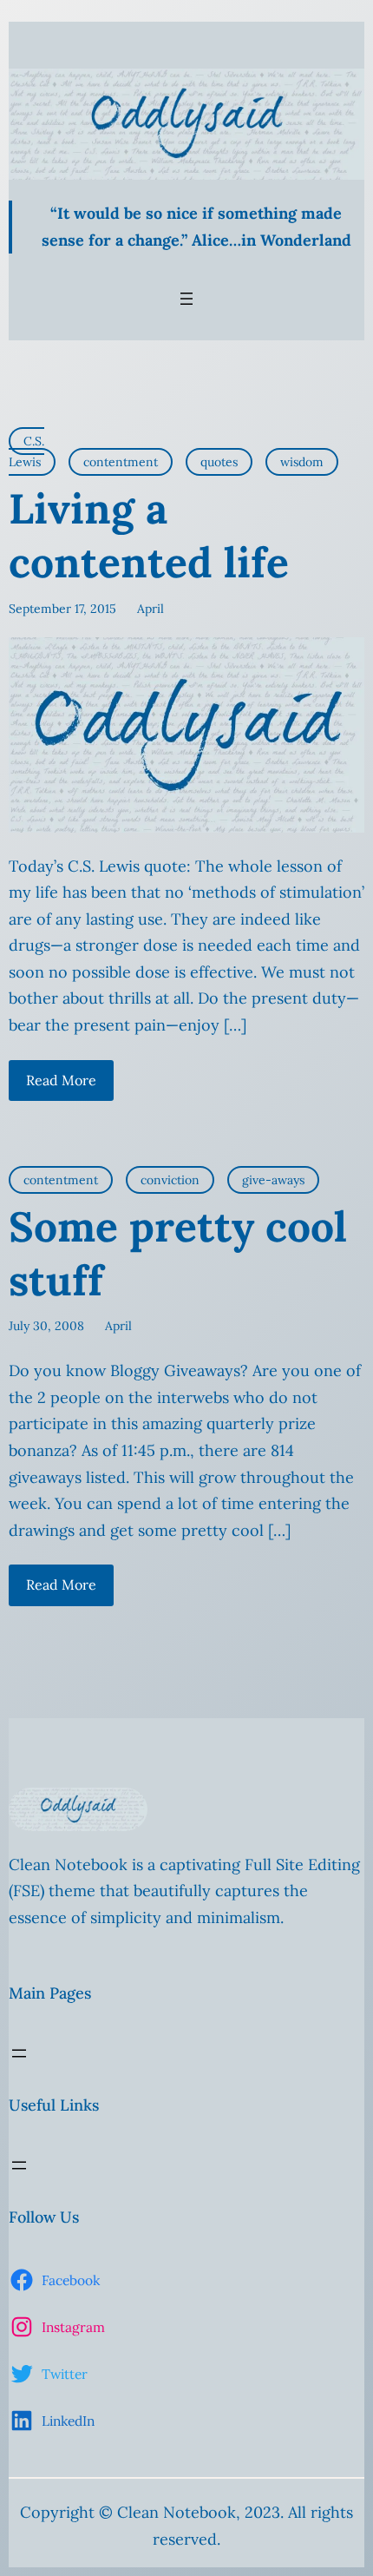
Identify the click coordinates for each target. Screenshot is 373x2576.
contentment (121, 462)
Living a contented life (149, 535)
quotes (219, 462)
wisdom (302, 462)
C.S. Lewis (26, 451)
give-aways (273, 1180)
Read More (61, 1080)
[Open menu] (186, 299)
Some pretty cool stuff (178, 1253)
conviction (170, 1180)
